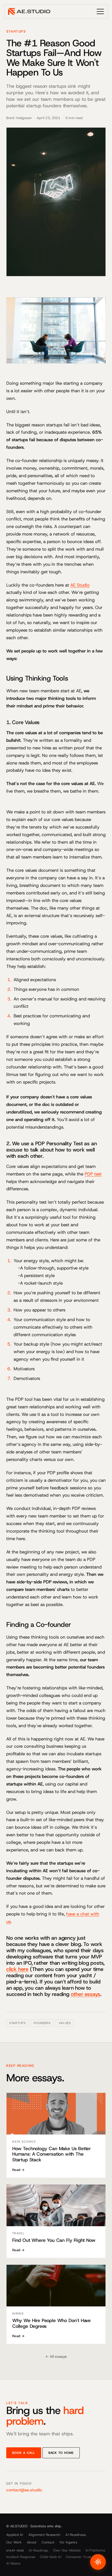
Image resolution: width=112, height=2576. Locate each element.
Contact (48, 2542)
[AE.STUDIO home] (29, 11)
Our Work (14, 2542)
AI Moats (13, 2563)
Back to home (61, 2453)
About (32, 2542)
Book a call (24, 2453)
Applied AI (15, 2535)
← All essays (56, 2356)
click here (17, 1969)
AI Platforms (95, 2550)
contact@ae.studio (24, 2490)
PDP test (93, 1174)
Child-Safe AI (50, 2557)
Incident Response (21, 2557)
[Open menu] (100, 11)
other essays (86, 1994)
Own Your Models (67, 2550)
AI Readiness (76, 2535)
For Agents (68, 2542)
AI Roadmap (39, 2550)
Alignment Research (44, 2535)
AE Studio (80, 585)
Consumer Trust (79, 2557)
